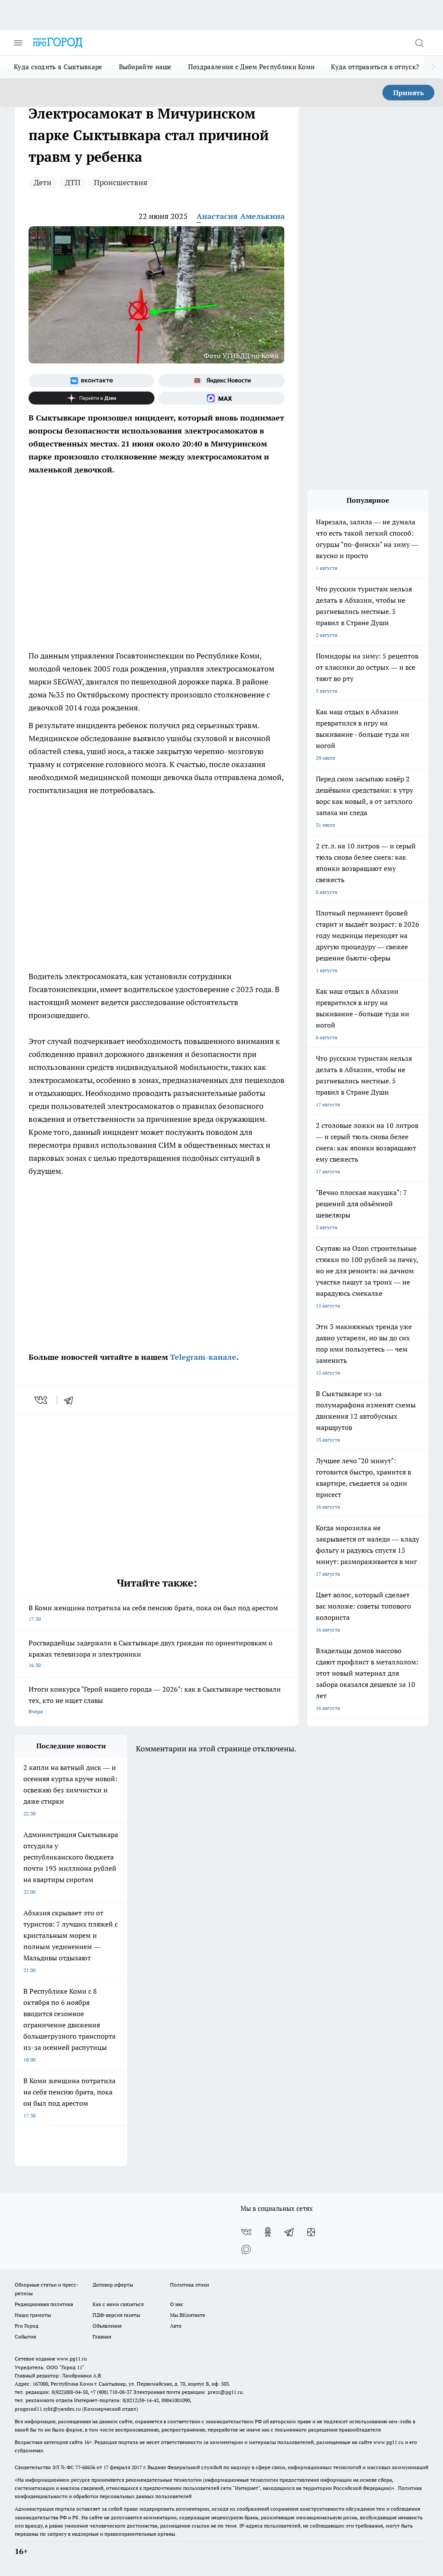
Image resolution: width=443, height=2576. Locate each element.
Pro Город (27, 2326)
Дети (43, 182)
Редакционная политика (44, 2304)
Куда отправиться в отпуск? (375, 67)
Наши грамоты (33, 2315)
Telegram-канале (203, 1357)
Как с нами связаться (118, 2304)
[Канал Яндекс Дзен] (91, 398)
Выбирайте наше (145, 67)
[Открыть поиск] (419, 43)
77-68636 (85, 2467)
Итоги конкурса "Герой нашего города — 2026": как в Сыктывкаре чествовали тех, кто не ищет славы (155, 1700)
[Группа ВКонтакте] (91, 381)
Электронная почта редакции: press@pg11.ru (188, 2392)
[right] (433, 67)
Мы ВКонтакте (188, 2315)
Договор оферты (113, 2285)
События (25, 2337)
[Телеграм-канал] (289, 2232)
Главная (102, 2337)
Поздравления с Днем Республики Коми (252, 67)
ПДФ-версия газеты (116, 2315)
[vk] (42, 1400)
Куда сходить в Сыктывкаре (58, 67)
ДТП (73, 182)
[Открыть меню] (18, 43)
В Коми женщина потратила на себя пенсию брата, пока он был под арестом (153, 1613)
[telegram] (71, 1400)
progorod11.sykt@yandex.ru (48, 2409)
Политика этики (189, 2285)
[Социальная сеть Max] (222, 398)
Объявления (107, 2326)
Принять (409, 93)
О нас (177, 2304)
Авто (176, 2326)
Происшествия (121, 182)
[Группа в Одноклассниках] (268, 2232)
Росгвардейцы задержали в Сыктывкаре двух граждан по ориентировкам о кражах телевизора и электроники (151, 1653)
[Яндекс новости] (222, 381)
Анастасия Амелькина (241, 216)
